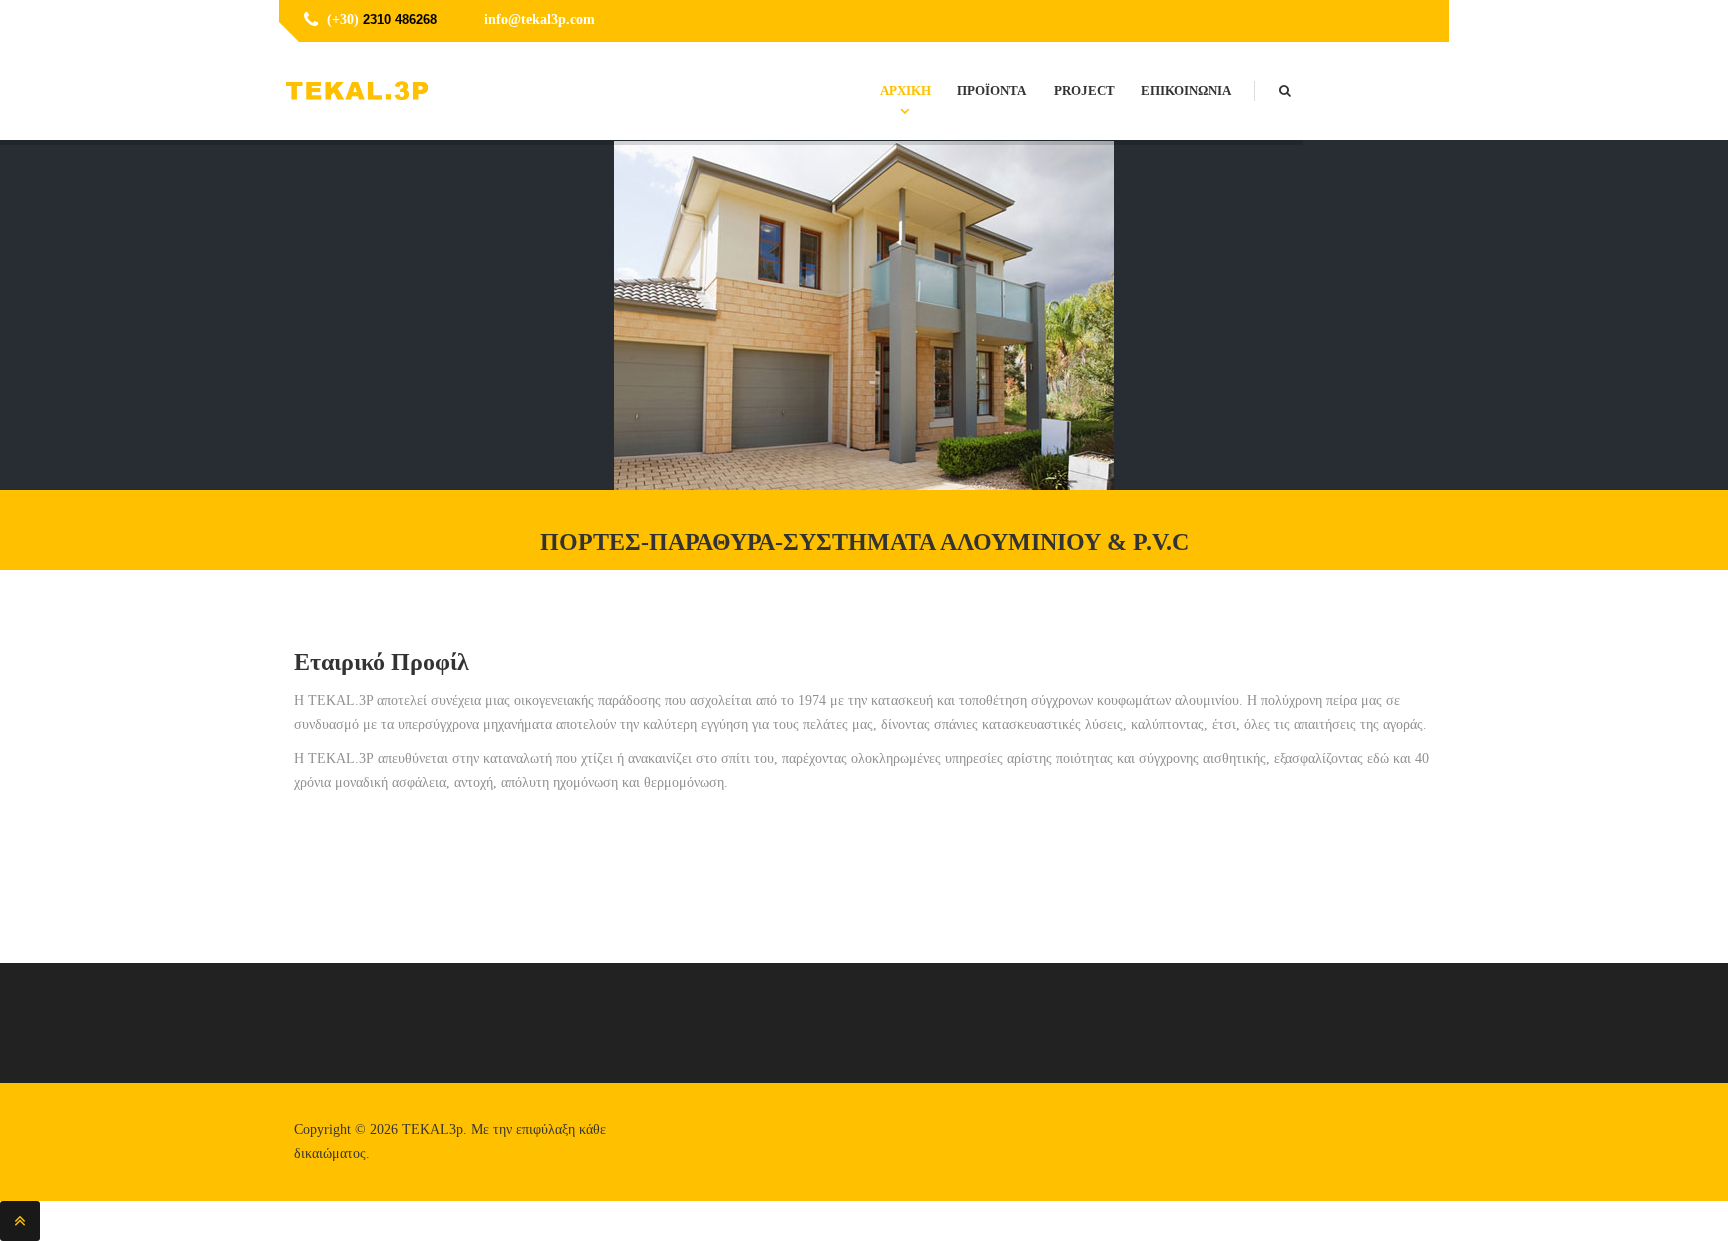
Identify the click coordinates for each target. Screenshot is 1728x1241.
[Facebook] (1416, 21)
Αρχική (905, 90)
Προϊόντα (991, 90)
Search (1299, 71)
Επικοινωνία (1186, 90)
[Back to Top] (20, 1221)
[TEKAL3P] (357, 92)
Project (1084, 90)
